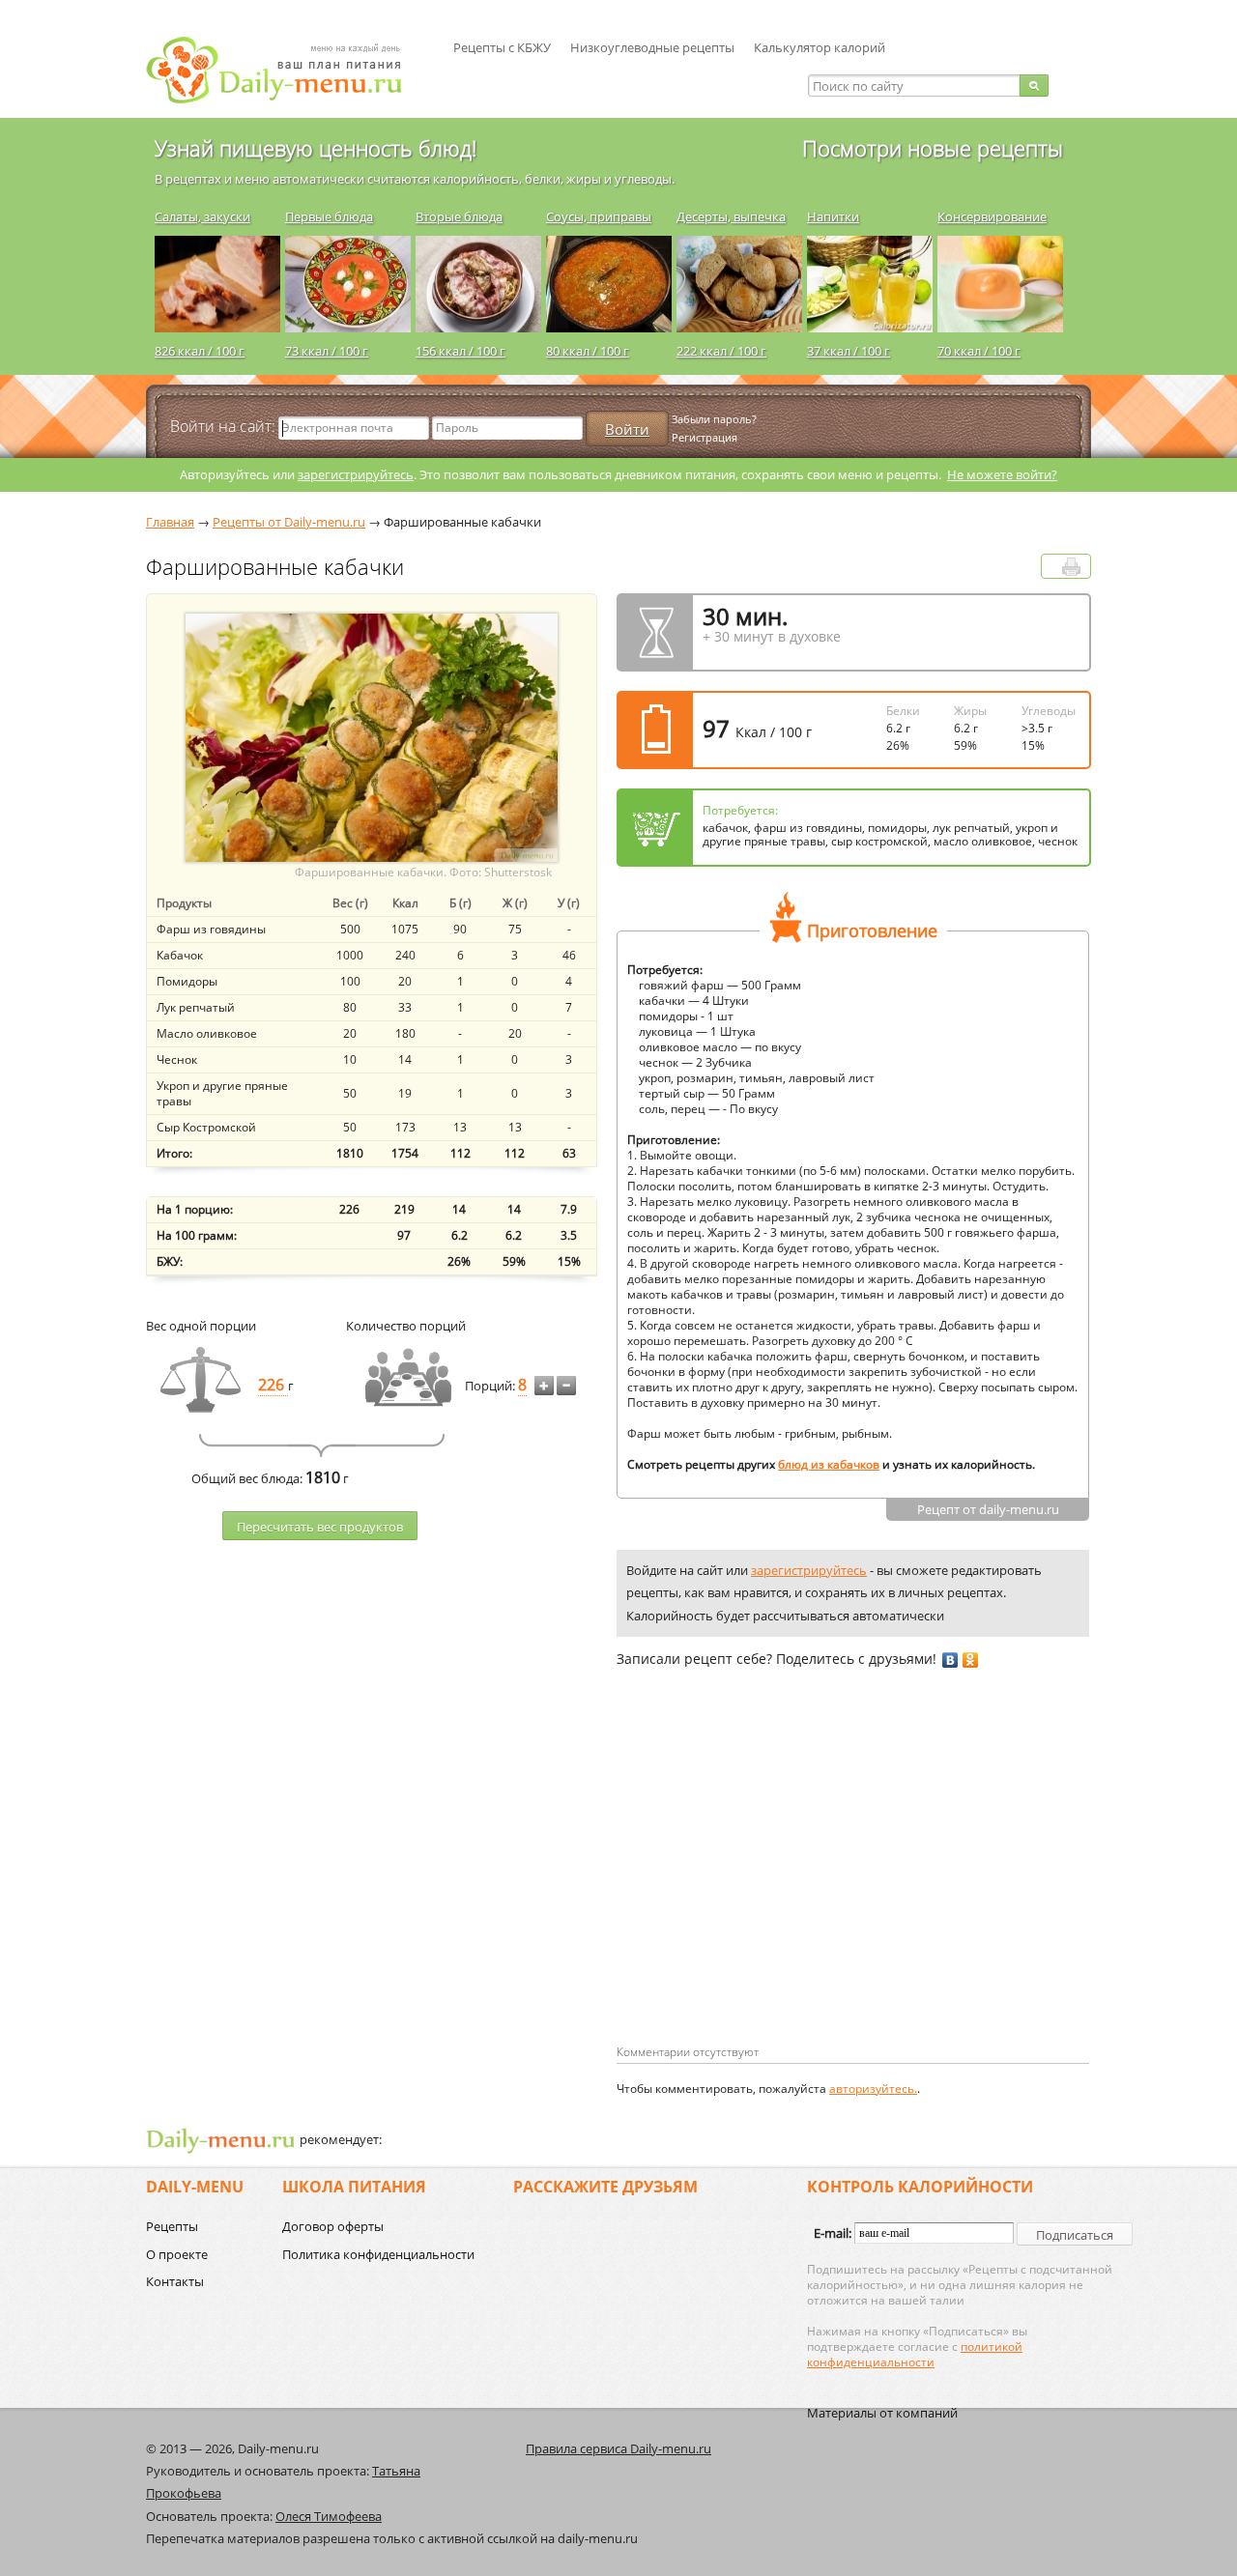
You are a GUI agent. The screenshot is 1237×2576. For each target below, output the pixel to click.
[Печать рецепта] (1071, 567)
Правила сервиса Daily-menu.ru (618, 2448)
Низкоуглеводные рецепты (652, 47)
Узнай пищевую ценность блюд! (316, 148)
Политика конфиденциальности (378, 2254)
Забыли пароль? (714, 419)
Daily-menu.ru (286, 70)
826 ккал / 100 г (200, 351)
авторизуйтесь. (873, 2089)
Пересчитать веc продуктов (320, 1527)
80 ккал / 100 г (588, 351)
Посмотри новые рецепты (933, 148)
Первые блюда (329, 216)
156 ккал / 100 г (460, 351)
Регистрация (705, 437)
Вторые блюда (459, 216)
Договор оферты (333, 2226)
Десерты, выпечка (731, 216)
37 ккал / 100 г (849, 351)
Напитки (833, 216)
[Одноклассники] (971, 1660)
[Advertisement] (779, 1887)
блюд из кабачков (829, 1464)
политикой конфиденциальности (915, 2354)
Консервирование (992, 216)
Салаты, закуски (202, 216)
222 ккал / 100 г (721, 351)
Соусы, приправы (599, 216)
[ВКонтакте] (950, 1660)
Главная (170, 522)
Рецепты (172, 2226)
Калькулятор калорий (820, 47)
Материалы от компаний (882, 2413)
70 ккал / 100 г (979, 351)
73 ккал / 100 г (327, 351)
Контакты (175, 2281)
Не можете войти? (1002, 474)
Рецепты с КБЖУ (502, 47)
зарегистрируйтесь (356, 474)
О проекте (177, 2254)
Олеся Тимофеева (329, 2516)
